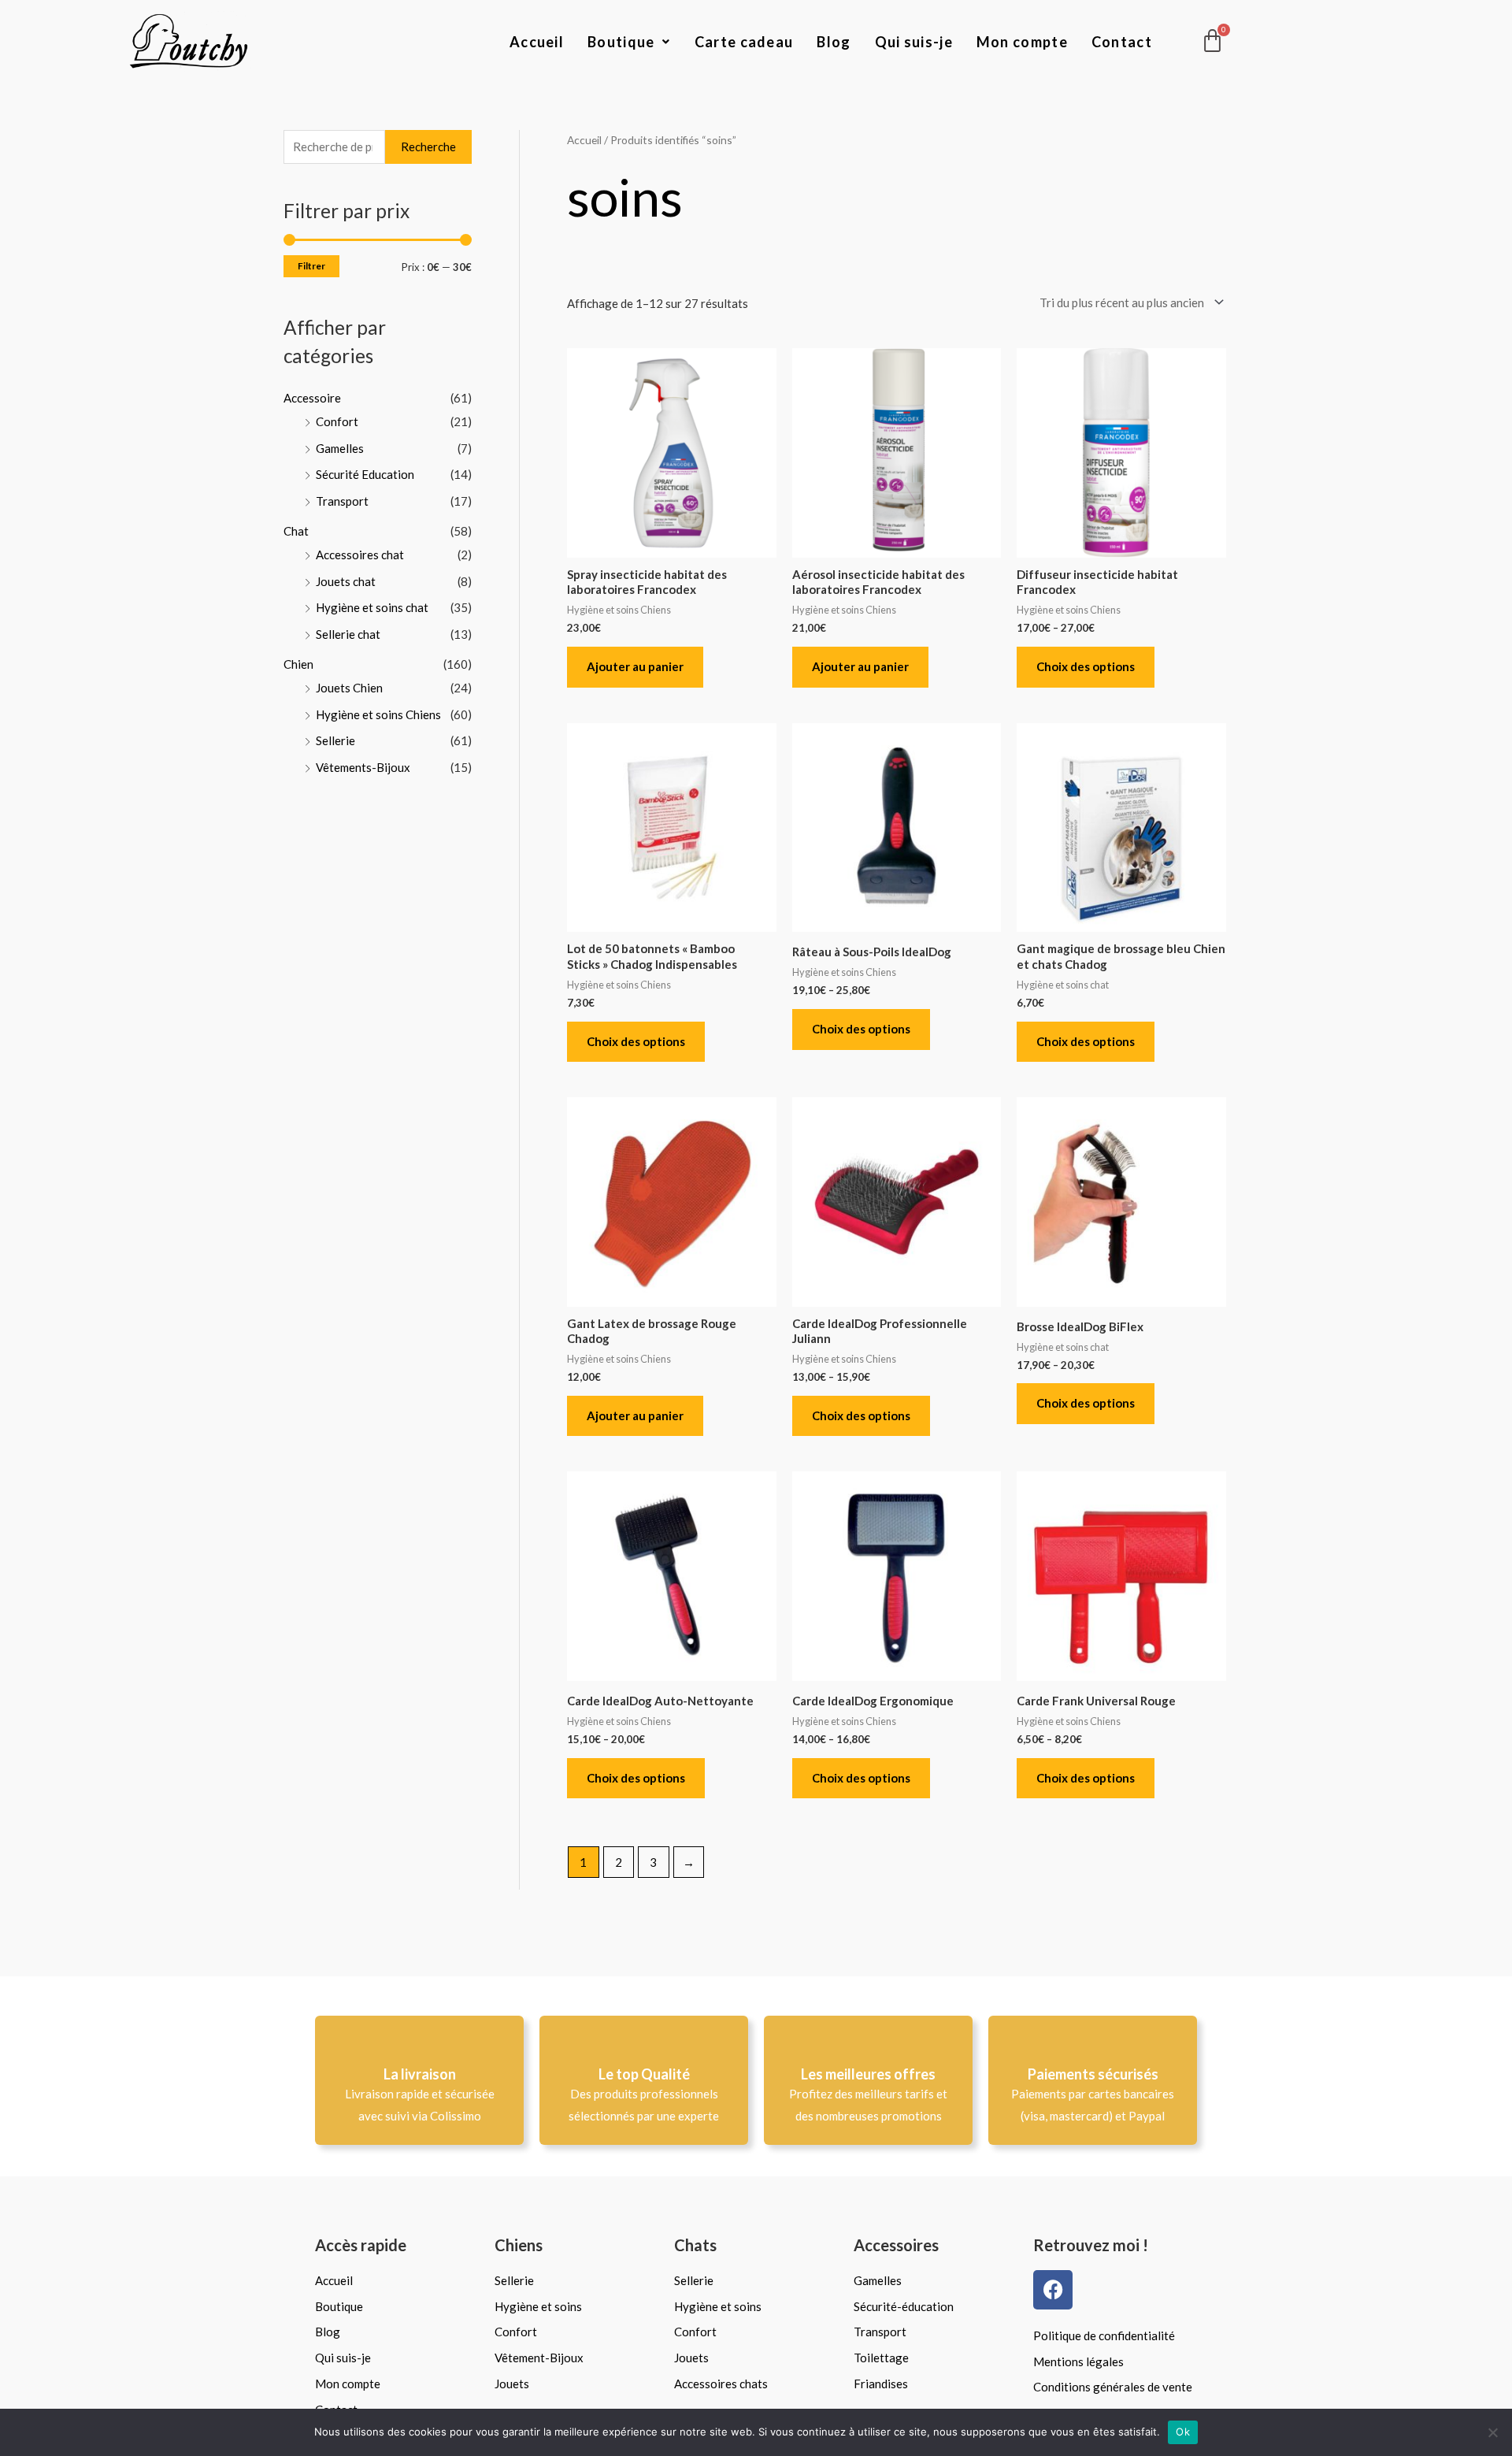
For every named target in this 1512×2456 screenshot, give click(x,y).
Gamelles (340, 448)
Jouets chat (346, 581)
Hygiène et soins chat (372, 607)
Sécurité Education (365, 474)
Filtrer (311, 266)
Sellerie (335, 740)
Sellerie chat (348, 634)
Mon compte (1022, 42)
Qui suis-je (914, 42)
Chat (296, 531)
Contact (1122, 42)
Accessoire (312, 398)
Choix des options (1086, 666)
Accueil (537, 42)
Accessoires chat (360, 555)
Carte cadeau (744, 42)
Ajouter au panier (635, 666)
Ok (1183, 2432)
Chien (298, 664)
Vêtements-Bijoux (363, 767)
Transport (342, 501)
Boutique (621, 42)
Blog (834, 42)
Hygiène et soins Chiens (378, 714)
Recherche (428, 147)
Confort (337, 421)
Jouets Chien (349, 688)
